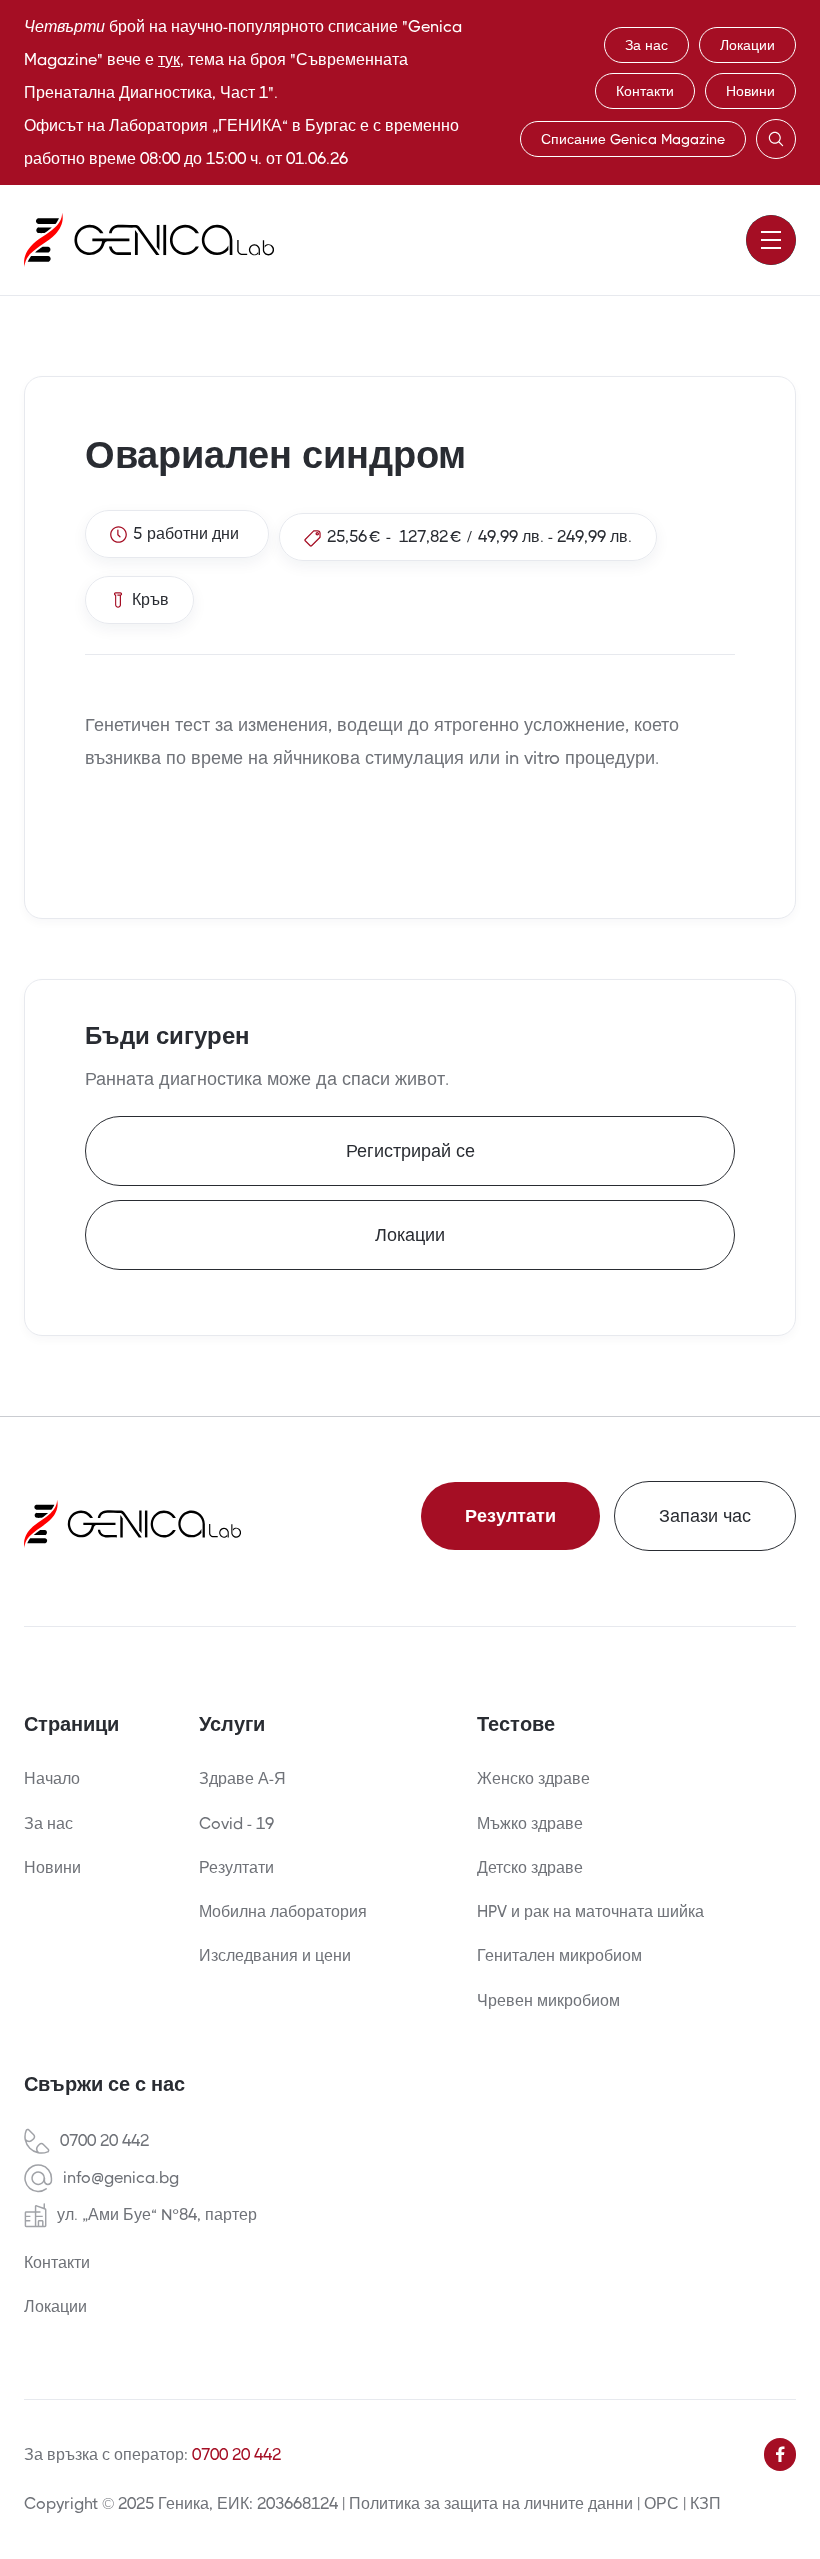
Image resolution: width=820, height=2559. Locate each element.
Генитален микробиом (559, 1955)
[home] (149, 240)
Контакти (645, 91)
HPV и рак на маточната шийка (590, 1911)
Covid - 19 (236, 1823)
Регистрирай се (410, 1151)
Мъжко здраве (530, 1823)
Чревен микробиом (548, 2000)
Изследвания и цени (275, 1955)
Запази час (705, 1516)
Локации (747, 45)
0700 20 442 (104, 2141)
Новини (750, 91)
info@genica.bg (121, 2178)
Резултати (510, 1516)
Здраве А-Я (242, 1778)
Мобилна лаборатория (283, 1911)
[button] (771, 240)
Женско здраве (533, 1778)
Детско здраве (530, 1867)
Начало (52, 1778)
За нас (646, 45)
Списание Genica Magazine (633, 139)
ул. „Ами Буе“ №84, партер (157, 2215)
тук (169, 59)
